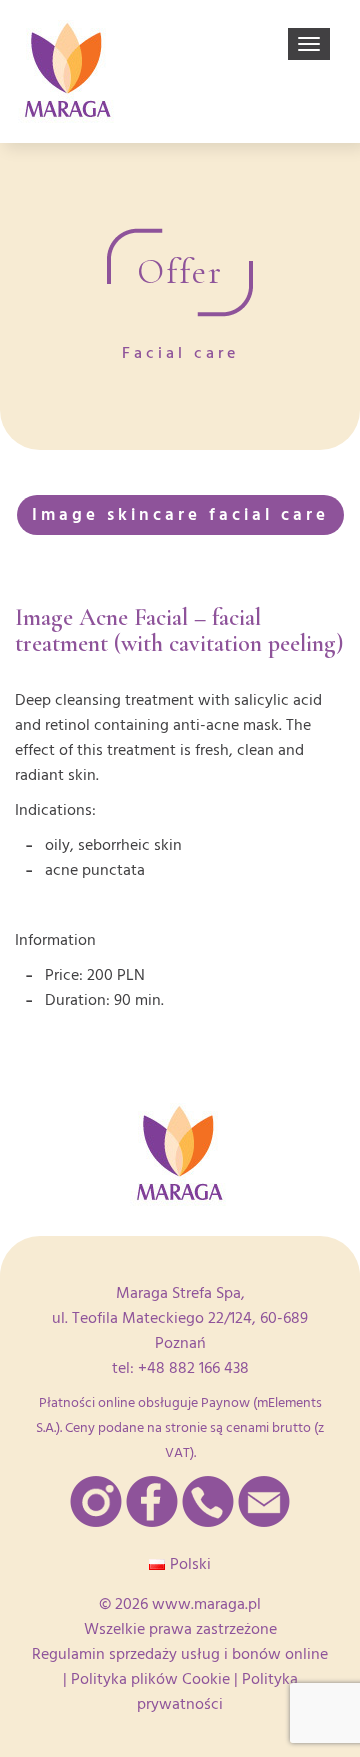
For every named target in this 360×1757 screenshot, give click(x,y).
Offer (180, 272)
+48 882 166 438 (193, 1368)
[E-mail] (264, 1501)
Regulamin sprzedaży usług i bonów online (180, 1654)
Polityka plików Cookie (150, 1679)
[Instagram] (96, 1501)
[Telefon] (208, 1501)
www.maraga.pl (206, 1604)
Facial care (180, 353)
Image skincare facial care (180, 514)
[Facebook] (152, 1501)
